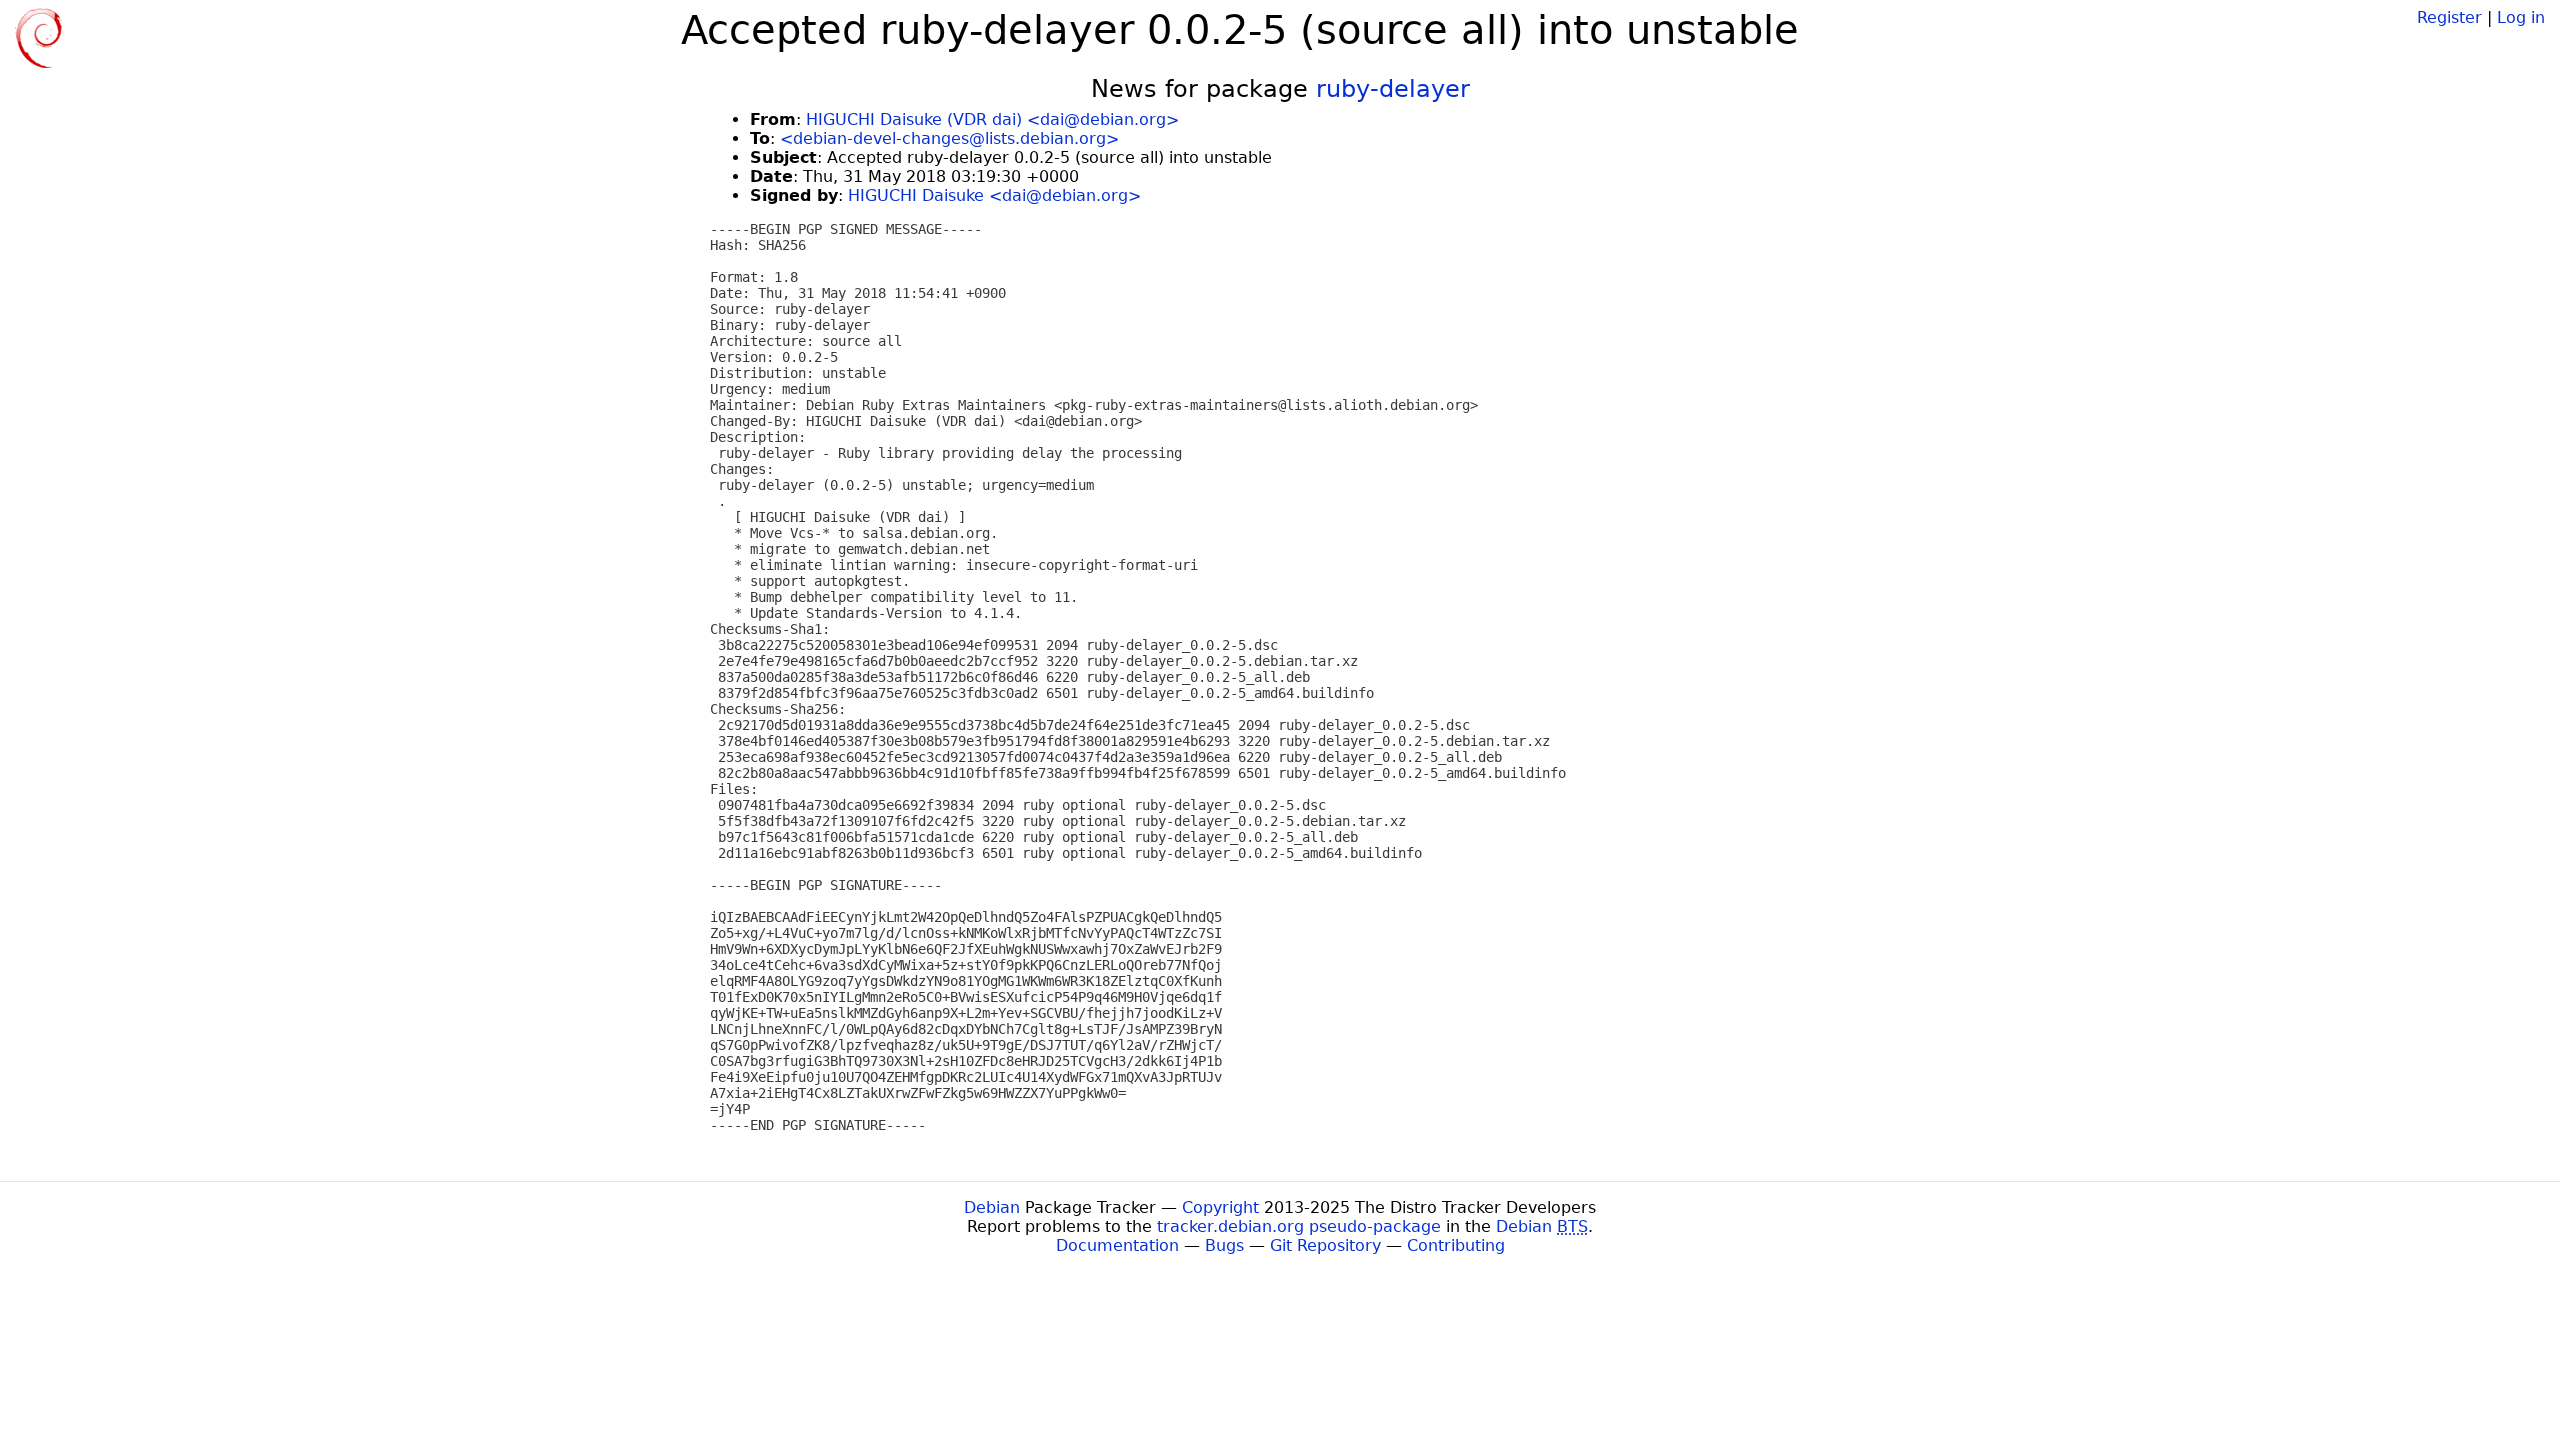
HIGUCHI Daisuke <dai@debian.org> (994, 195)
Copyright (1220, 1207)
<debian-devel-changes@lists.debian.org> (949, 138)
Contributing (1456, 1245)
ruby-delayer (1393, 89)
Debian (992, 1207)
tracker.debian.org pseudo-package (1299, 1226)
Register (2449, 17)
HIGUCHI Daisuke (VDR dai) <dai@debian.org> (992, 119)
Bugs (1224, 1245)
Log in (2521, 17)
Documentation (1117, 1245)
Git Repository (1325, 1245)
